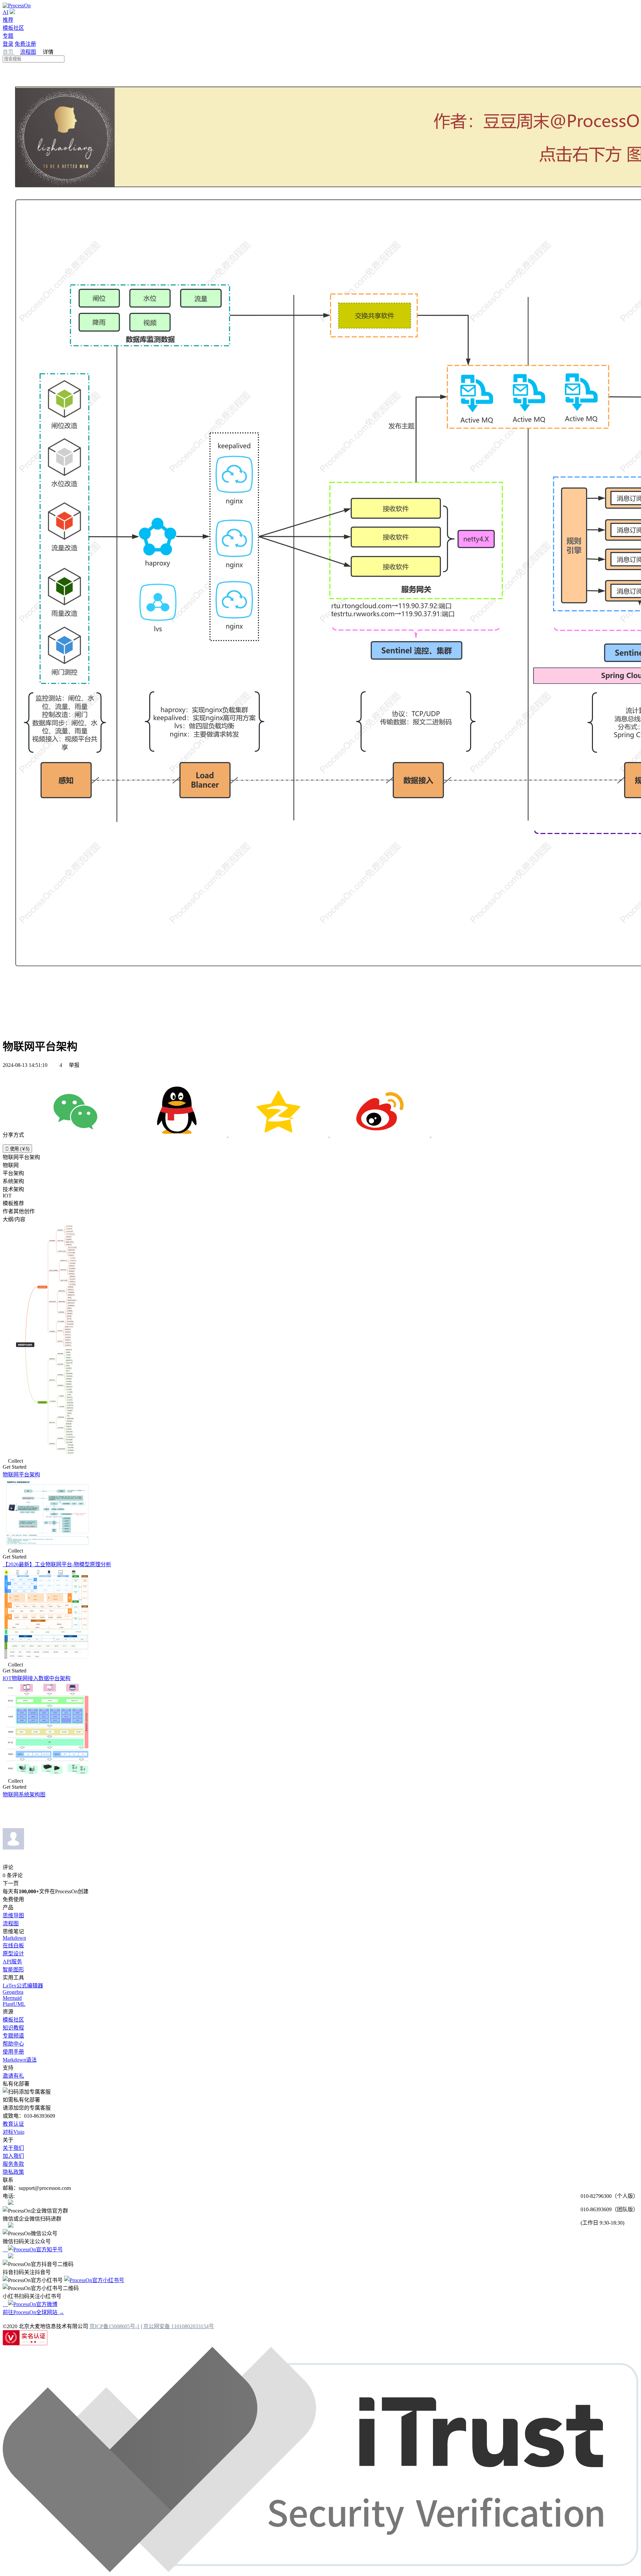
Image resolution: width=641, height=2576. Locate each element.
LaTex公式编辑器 (23, 1986)
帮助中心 (13, 2044)
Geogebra (13, 1992)
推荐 (8, 20)
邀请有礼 (13, 2076)
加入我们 (13, 2156)
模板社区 (13, 28)
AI (6, 12)
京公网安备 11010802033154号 (179, 2326)
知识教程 (13, 2028)
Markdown (14, 1938)
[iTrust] (320, 2570)
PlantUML (14, 2004)
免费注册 (25, 44)
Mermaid (12, 1998)
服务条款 (13, 2164)
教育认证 (13, 2124)
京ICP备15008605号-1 (115, 2326)
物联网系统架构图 (24, 1795)
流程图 (28, 52)
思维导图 (13, 1915)
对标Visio (14, 2132)
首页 (9, 52)
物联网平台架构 (21, 1475)
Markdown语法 (20, 2060)
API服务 (12, 1962)
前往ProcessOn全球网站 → (33, 2312)
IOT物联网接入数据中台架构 (37, 1678)
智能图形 (13, 1970)
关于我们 (13, 2148)
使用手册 (13, 2052)
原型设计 (13, 1954)
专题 (8, 36)
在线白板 (13, 1946)
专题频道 (13, 2036)
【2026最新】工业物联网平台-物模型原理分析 (57, 1564)
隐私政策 (13, 2172)
